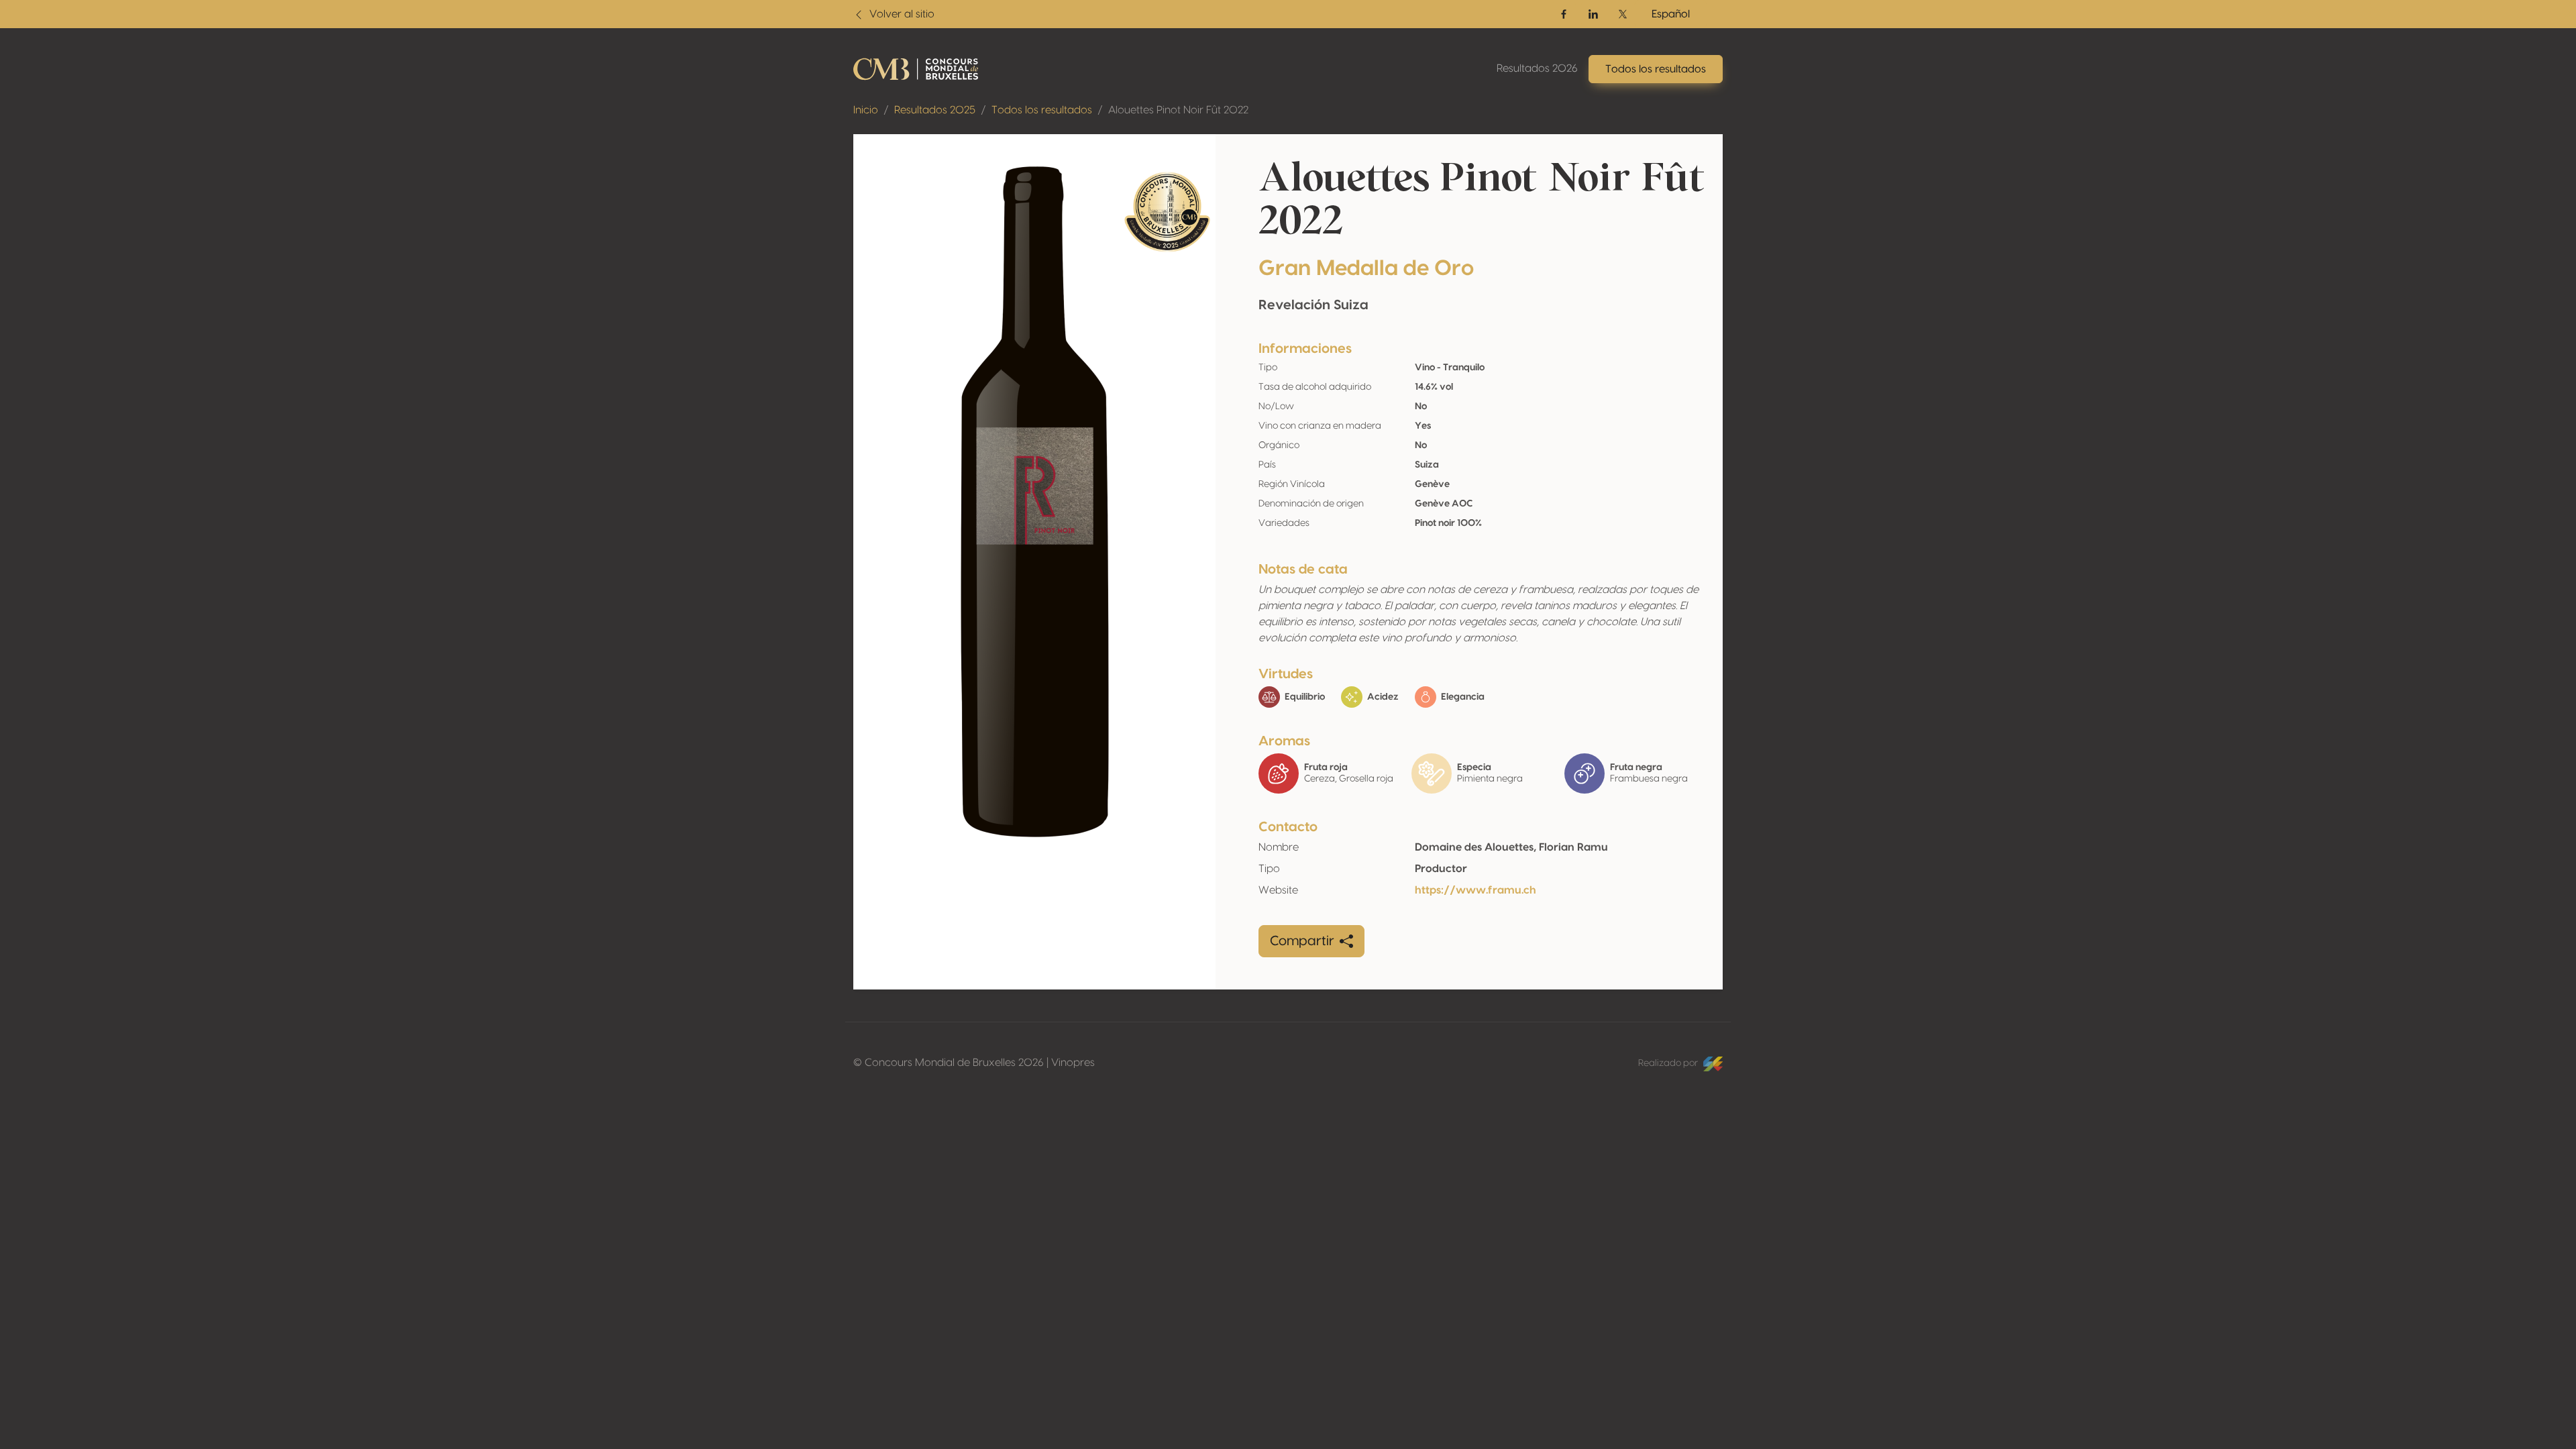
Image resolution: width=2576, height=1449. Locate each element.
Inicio (866, 110)
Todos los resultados (1042, 110)
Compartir (1302, 941)
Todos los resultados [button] (1656, 69)
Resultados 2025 (935, 110)
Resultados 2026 (1537, 68)
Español (1671, 14)
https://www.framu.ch (1475, 890)
